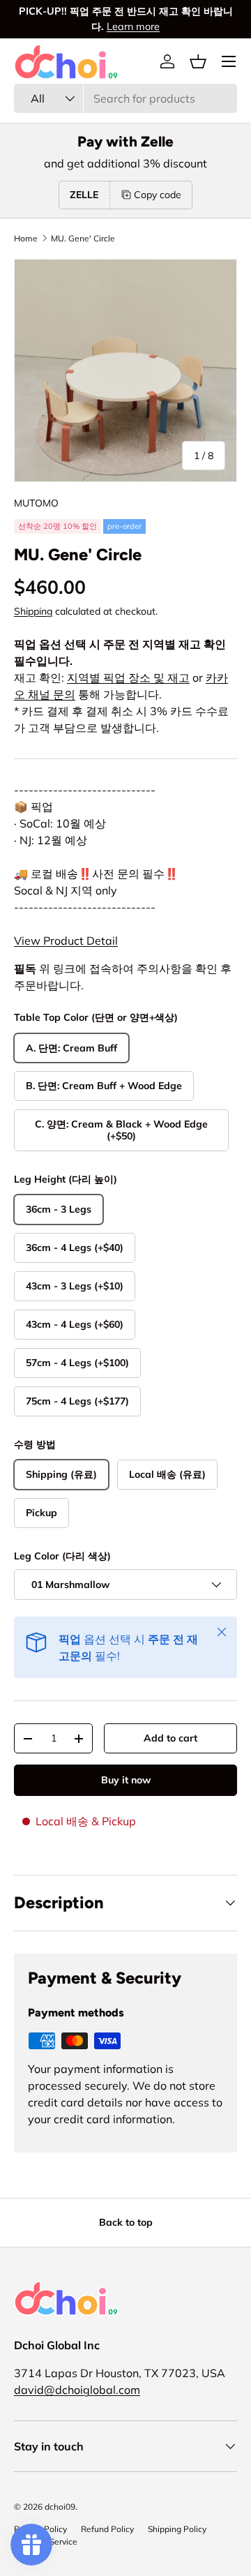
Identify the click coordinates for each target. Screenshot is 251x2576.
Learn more (133, 27)
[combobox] (125, 98)
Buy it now (126, 1780)
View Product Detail (66, 941)
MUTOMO (36, 503)
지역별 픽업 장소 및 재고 (128, 677)
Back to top (126, 2222)
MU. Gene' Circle (83, 239)
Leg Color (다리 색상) (62, 1556)
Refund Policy (107, 2529)
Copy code (158, 195)
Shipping (33, 611)
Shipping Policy (177, 2529)
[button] (198, 61)
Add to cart (170, 1738)
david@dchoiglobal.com (77, 2390)
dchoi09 (60, 2507)
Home (26, 239)
